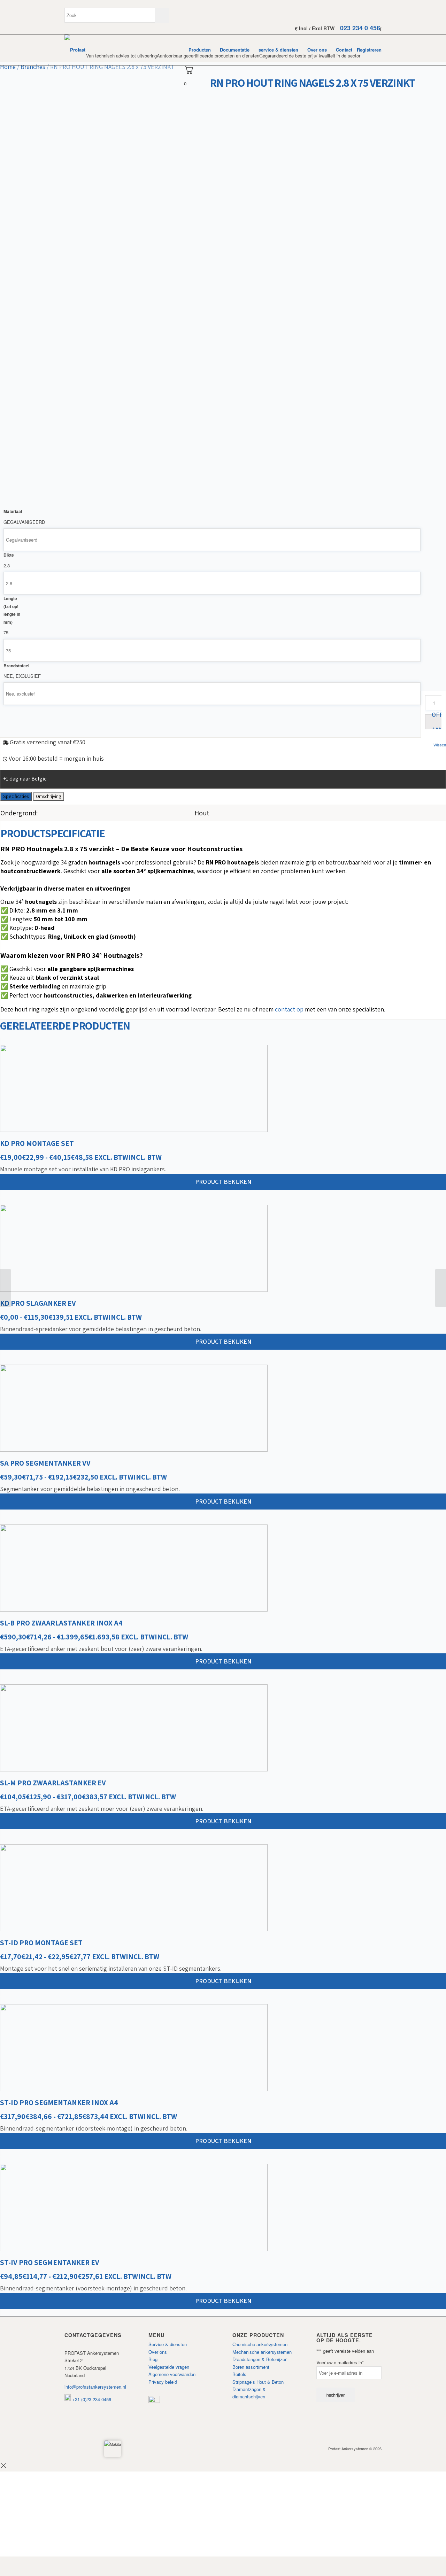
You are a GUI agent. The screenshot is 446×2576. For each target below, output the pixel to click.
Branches (33, 67)
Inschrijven (336, 2395)
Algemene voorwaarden (172, 2374)
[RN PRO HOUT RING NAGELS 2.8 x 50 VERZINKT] (5, 1288)
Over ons (158, 2352)
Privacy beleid (163, 2382)
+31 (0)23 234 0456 (91, 2399)
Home (8, 67)
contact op (289, 1009)
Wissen (440, 745)
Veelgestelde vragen (169, 2367)
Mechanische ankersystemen (262, 2352)
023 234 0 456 (360, 28)
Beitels (239, 2374)
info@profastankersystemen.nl (95, 2387)
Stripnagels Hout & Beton (258, 2382)
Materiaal (13, 511)
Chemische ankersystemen (260, 2344)
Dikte (9, 555)
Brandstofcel (16, 666)
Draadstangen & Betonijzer (259, 2359)
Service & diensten (168, 2344)
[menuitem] (200, 50)
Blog (153, 2359)
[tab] (16, 796)
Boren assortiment (251, 2367)
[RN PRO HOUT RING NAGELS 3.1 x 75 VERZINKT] (441, 1288)
